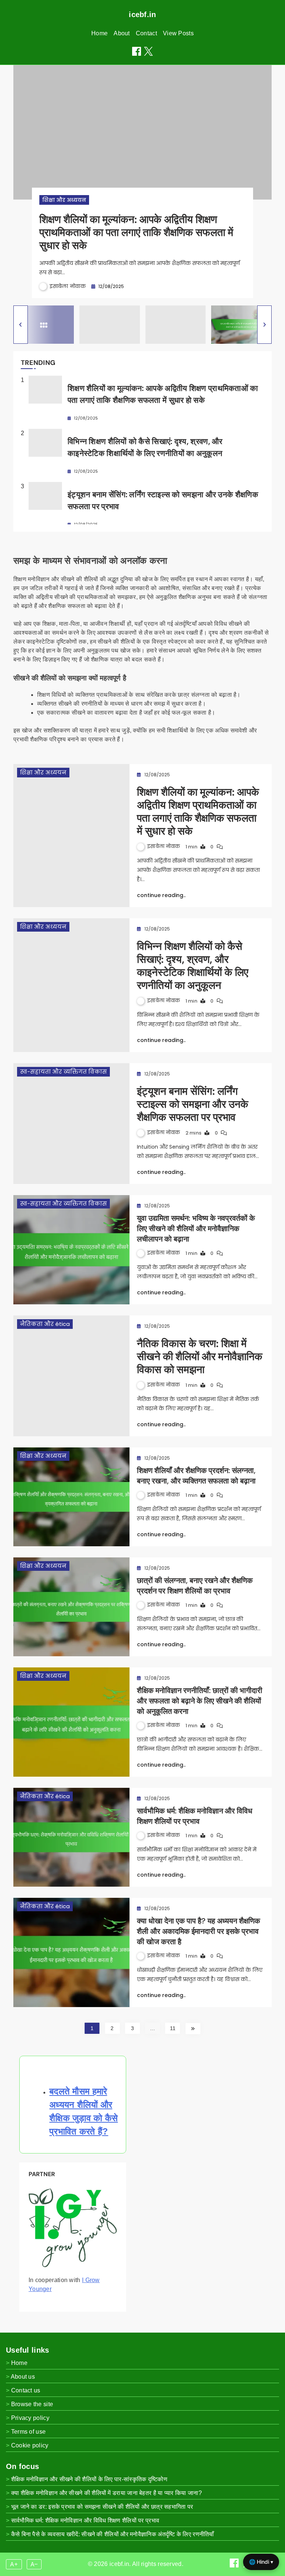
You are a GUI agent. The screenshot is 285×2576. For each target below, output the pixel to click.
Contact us (26, 2390)
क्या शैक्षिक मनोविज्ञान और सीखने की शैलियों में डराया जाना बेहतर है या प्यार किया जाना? (107, 2493)
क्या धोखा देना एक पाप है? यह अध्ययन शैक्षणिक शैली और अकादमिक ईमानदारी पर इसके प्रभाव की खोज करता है (199, 1931)
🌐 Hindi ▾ (261, 2562)
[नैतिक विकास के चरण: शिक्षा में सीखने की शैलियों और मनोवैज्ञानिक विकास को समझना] (71, 1376)
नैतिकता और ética (45, 1324)
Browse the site (32, 2404)
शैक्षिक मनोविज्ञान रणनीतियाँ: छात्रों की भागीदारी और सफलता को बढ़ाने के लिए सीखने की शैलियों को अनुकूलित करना (200, 1701)
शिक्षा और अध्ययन (64, 200)
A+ (14, 2564)
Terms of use (29, 2432)
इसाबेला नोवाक (68, 286)
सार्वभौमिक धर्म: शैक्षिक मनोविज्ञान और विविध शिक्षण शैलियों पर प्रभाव (85, 2520)
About (122, 33)
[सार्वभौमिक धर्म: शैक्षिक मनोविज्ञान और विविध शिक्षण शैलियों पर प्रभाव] (71, 1837)
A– (34, 2564)
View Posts (178, 33)
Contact (146, 33)
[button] (21, 325)
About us (23, 2377)
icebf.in (142, 14)
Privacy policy (30, 2418)
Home (99, 33)
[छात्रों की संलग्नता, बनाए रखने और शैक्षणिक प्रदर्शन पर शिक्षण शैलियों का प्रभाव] (71, 1607)
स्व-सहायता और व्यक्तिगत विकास (63, 1072)
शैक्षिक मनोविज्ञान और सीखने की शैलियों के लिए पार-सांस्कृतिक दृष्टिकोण (89, 2479)
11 (173, 2028)
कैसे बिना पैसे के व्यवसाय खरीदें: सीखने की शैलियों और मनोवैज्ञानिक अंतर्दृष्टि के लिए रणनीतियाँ (113, 2534)
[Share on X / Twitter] (148, 51)
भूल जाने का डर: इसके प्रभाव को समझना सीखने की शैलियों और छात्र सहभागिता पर (102, 2507)
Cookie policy (30, 2445)
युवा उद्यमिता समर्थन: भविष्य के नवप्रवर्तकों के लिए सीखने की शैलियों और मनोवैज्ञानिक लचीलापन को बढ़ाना (196, 1229)
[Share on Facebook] (137, 51)
